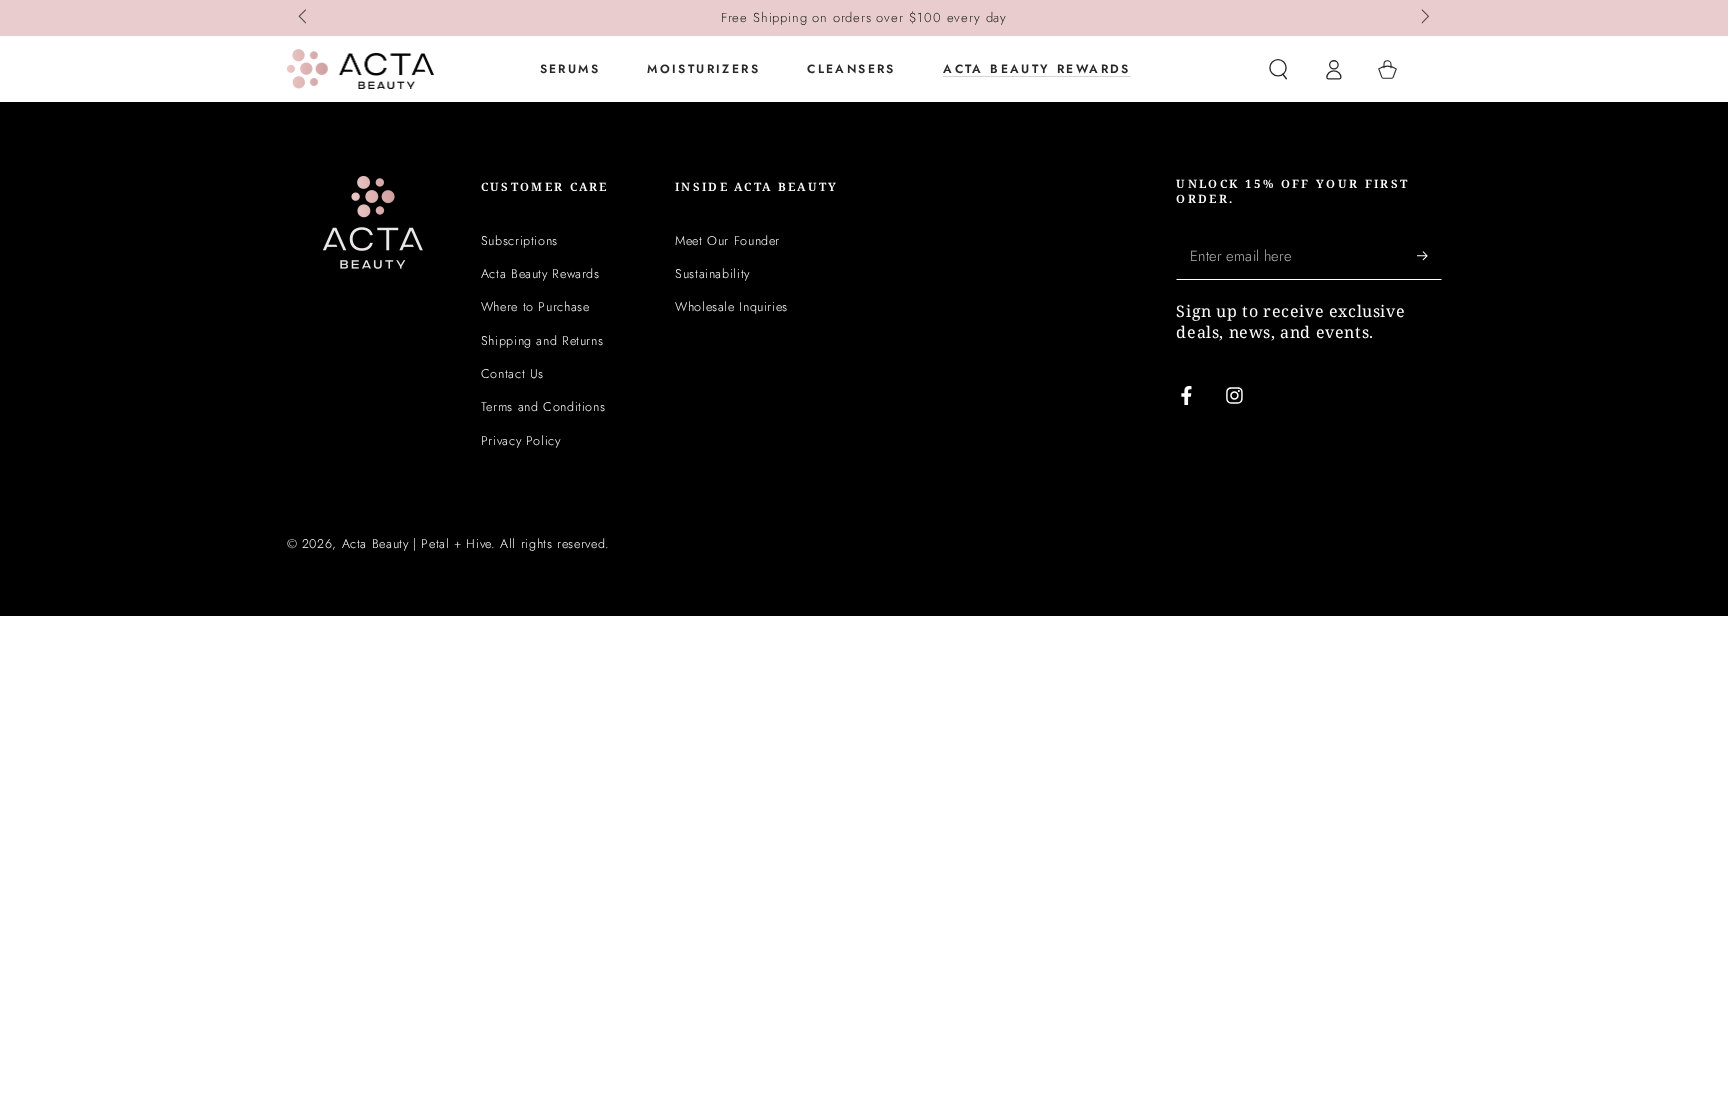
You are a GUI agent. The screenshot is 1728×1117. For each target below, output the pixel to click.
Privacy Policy (521, 441)
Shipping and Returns (542, 341)
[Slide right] (1424, 18)
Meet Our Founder (727, 241)
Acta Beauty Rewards (540, 274)
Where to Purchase (535, 307)
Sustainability (712, 274)
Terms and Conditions (543, 407)
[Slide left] (305, 18)
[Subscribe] (1429, 256)
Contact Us (512, 374)
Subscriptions (519, 241)
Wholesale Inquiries (731, 307)
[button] (1278, 69)
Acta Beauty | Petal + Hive (416, 544)
